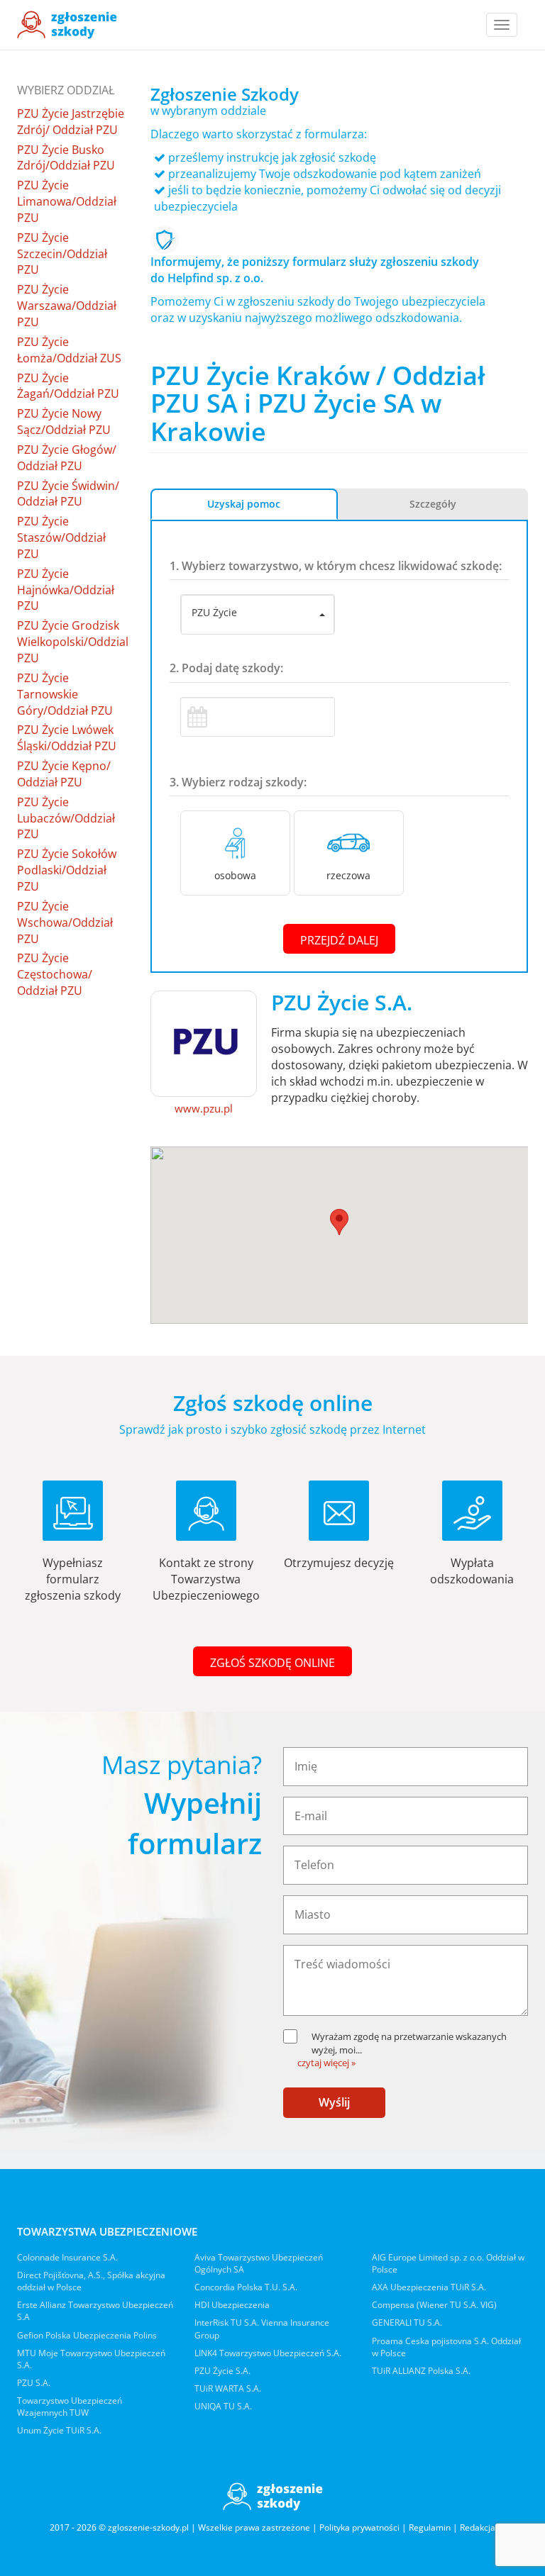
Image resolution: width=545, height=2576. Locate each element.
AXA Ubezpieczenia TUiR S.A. (429, 2287)
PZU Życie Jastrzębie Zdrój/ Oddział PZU (71, 122)
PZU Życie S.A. (222, 2371)
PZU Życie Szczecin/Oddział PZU (62, 254)
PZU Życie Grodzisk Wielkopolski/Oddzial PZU (73, 642)
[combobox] (258, 615)
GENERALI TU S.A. (407, 2323)
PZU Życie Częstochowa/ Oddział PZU (55, 974)
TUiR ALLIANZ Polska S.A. (421, 2371)
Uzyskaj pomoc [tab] (244, 504)
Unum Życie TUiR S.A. (59, 2430)
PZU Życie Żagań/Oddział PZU (68, 386)
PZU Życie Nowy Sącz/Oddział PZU (64, 422)
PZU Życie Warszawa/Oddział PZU (67, 306)
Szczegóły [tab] (433, 504)
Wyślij (334, 2102)
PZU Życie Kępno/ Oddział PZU (64, 774)
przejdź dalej (339, 940)
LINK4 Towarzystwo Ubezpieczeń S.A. (268, 2353)
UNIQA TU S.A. (223, 2406)
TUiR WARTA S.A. (228, 2388)
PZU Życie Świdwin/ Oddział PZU (68, 494)
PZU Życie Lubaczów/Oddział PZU (66, 818)
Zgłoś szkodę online (272, 1663)
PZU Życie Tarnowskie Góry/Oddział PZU (65, 694)
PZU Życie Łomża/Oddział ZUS (69, 350)
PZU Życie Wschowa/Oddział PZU (65, 922)
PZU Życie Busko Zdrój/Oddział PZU (66, 158)
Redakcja (478, 2527)
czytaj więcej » (326, 2063)
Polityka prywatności (359, 2527)
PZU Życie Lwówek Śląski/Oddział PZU (67, 738)
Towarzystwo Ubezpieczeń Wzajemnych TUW (70, 2407)
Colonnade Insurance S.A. (67, 2257)
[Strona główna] (67, 25)
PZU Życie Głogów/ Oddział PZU (67, 458)
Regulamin (430, 2527)
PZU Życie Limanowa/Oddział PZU (67, 201)
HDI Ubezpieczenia (232, 2305)
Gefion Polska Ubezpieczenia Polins (87, 2335)
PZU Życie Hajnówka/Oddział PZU (66, 590)
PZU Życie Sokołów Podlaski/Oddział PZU (67, 870)
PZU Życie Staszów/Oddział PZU (61, 537)
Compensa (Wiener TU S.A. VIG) (434, 2305)
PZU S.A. (34, 2383)
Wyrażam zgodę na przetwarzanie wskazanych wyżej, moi (409, 2043)
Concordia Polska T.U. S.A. (246, 2287)
